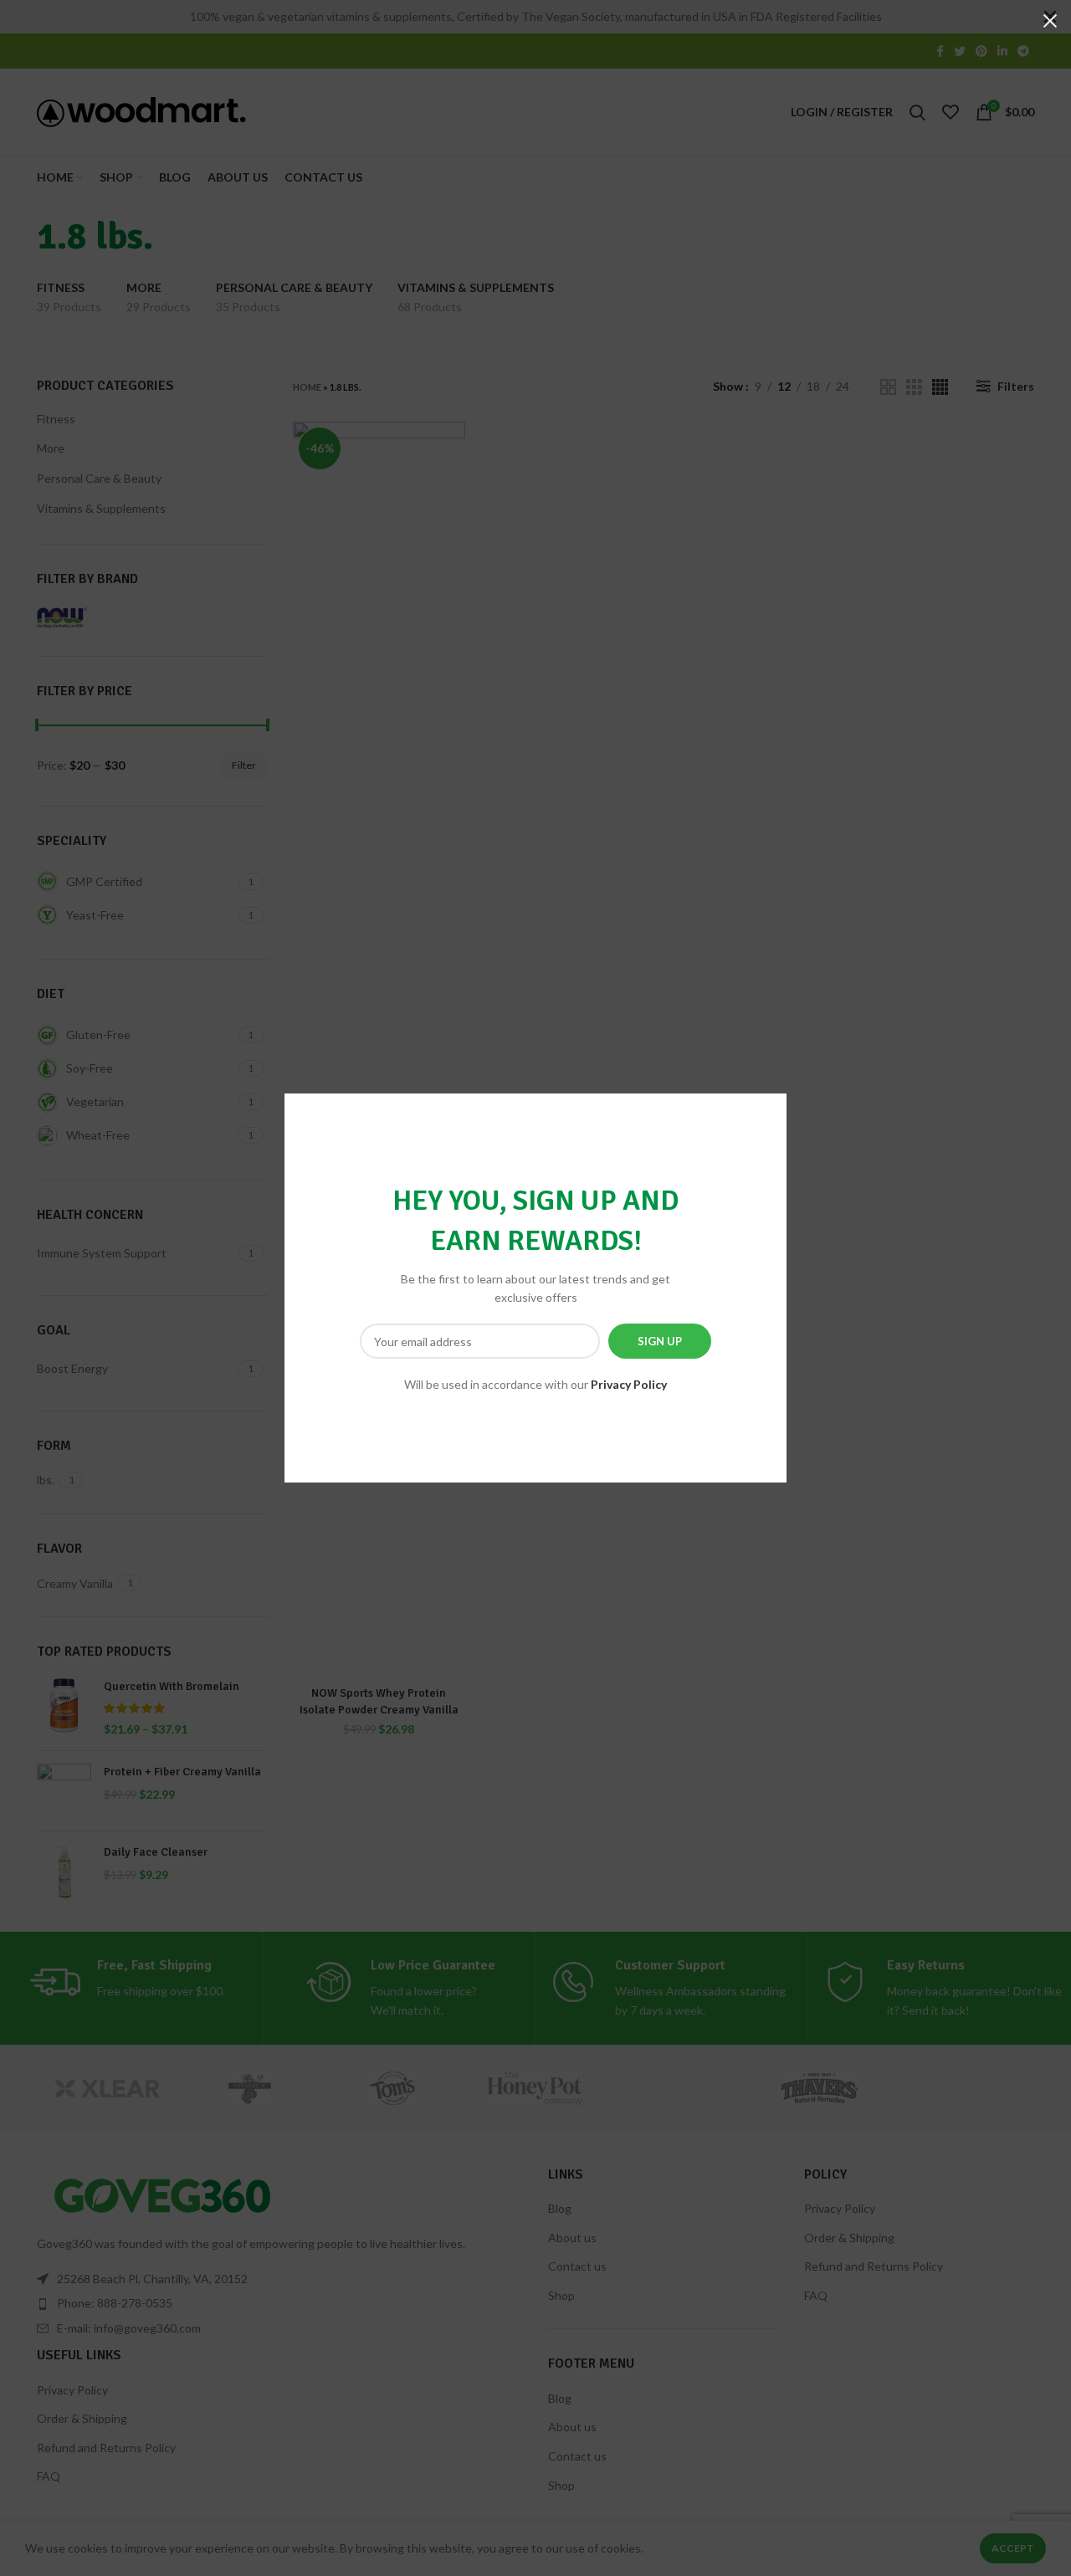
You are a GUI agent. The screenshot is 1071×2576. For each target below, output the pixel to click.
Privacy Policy (629, 1384)
